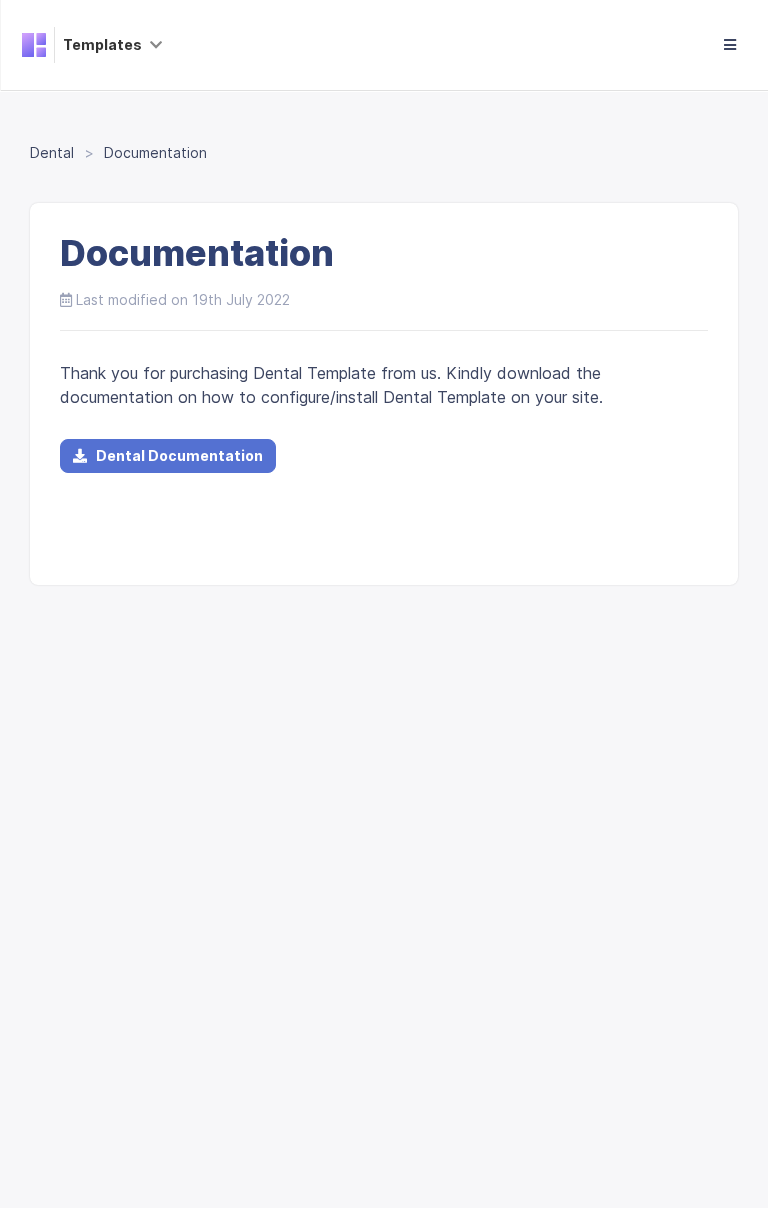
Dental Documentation (175, 455)
